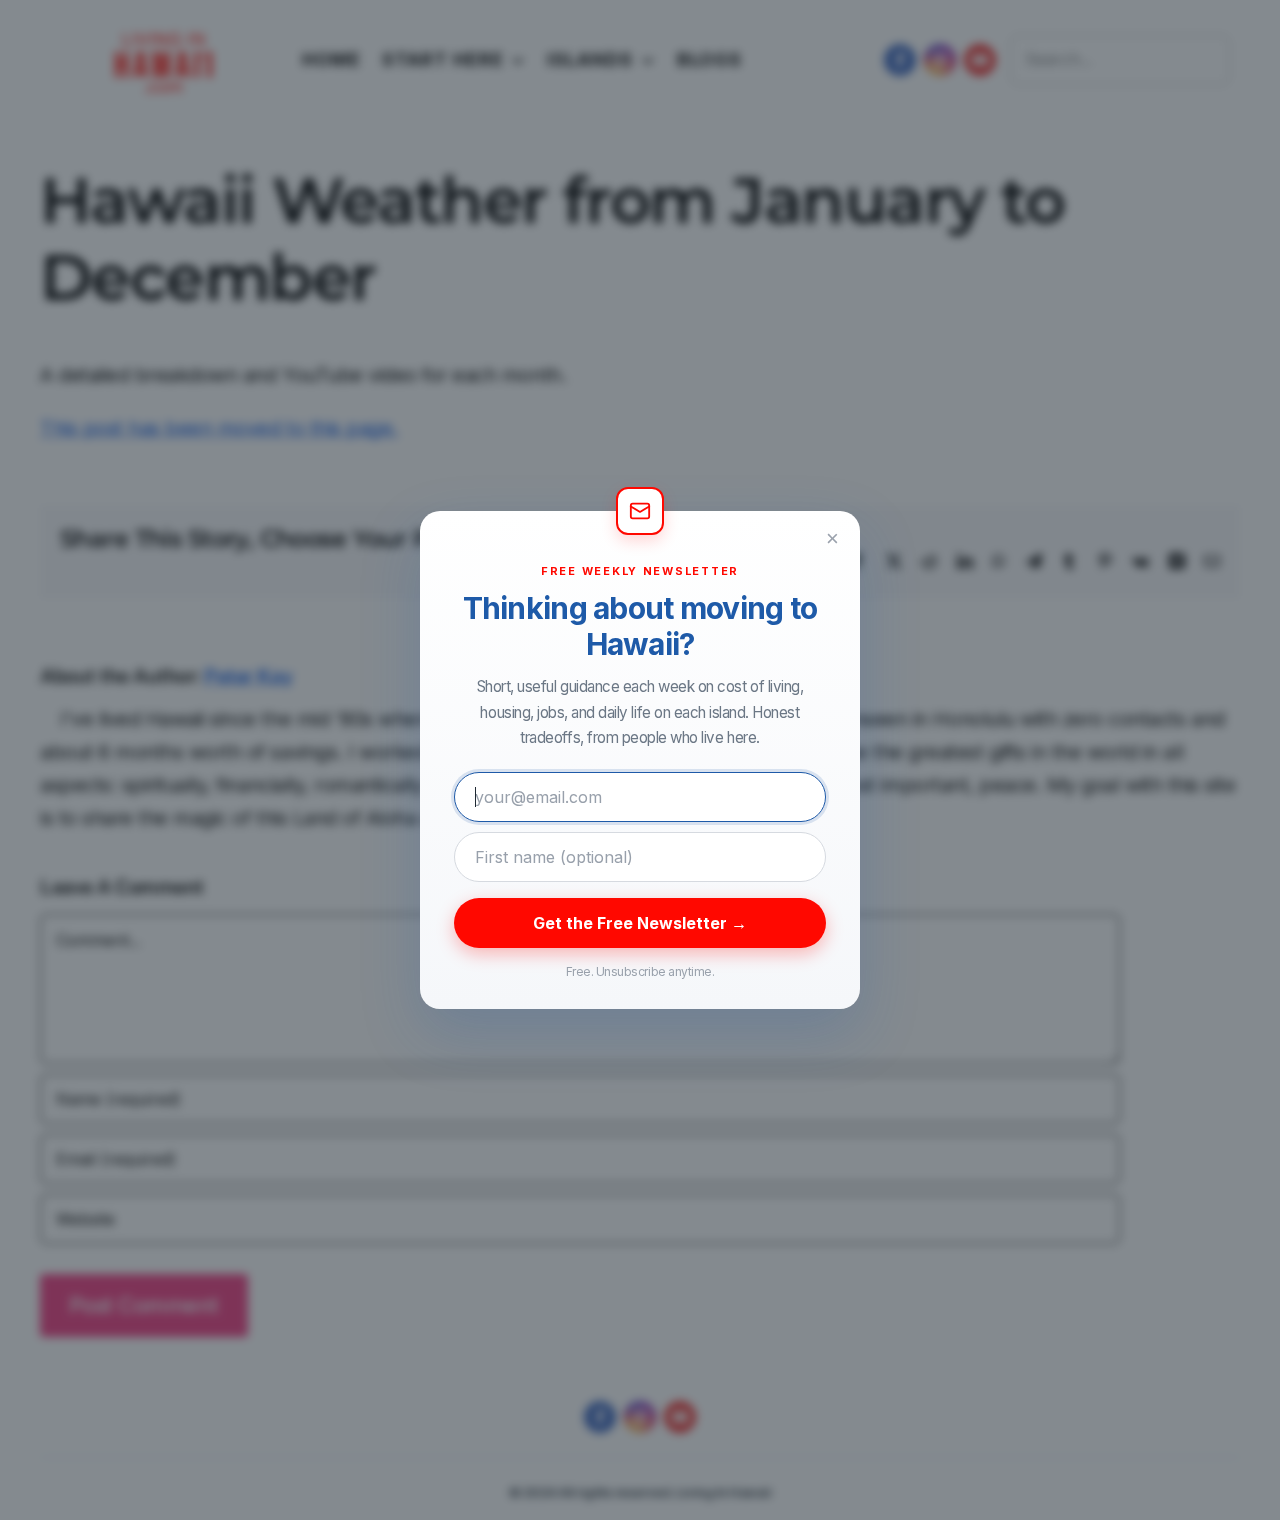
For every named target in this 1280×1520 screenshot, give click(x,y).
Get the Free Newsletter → (640, 923)
